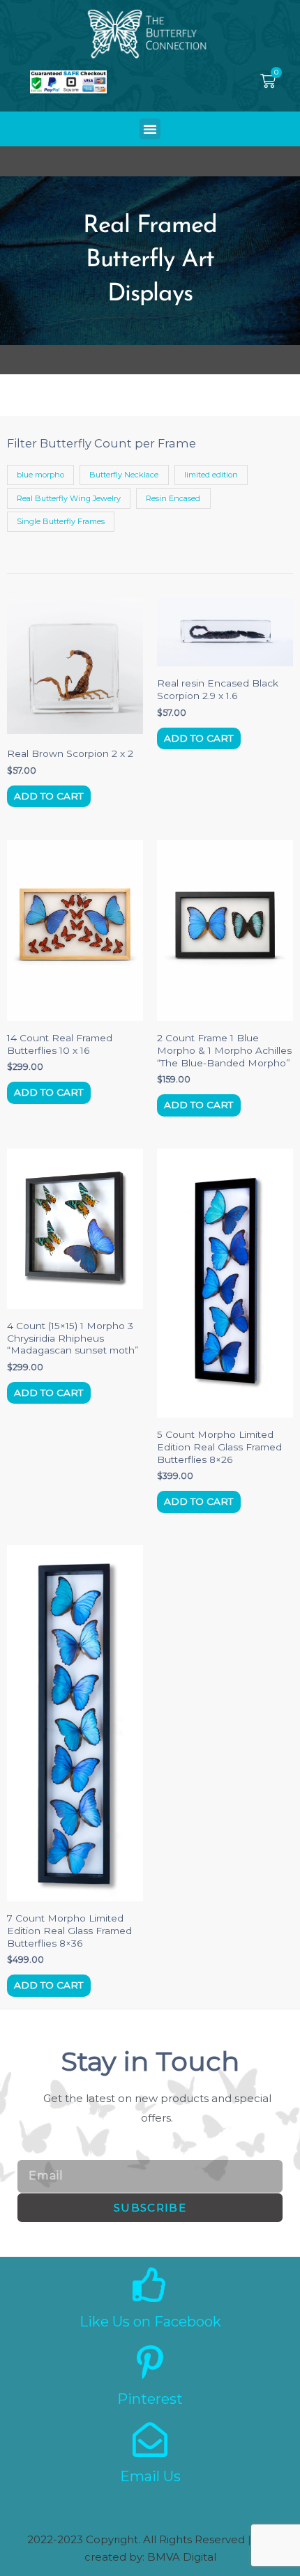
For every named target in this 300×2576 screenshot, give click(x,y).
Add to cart (48, 796)
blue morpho (40, 475)
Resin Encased (173, 498)
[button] (150, 129)
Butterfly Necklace (124, 475)
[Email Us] (150, 2439)
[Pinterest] (150, 2362)
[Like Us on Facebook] (150, 2285)
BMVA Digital (182, 2557)
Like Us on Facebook (150, 2322)
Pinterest (150, 2399)
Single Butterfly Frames (61, 521)
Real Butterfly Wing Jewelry (69, 498)
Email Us (150, 2476)
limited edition (211, 475)
